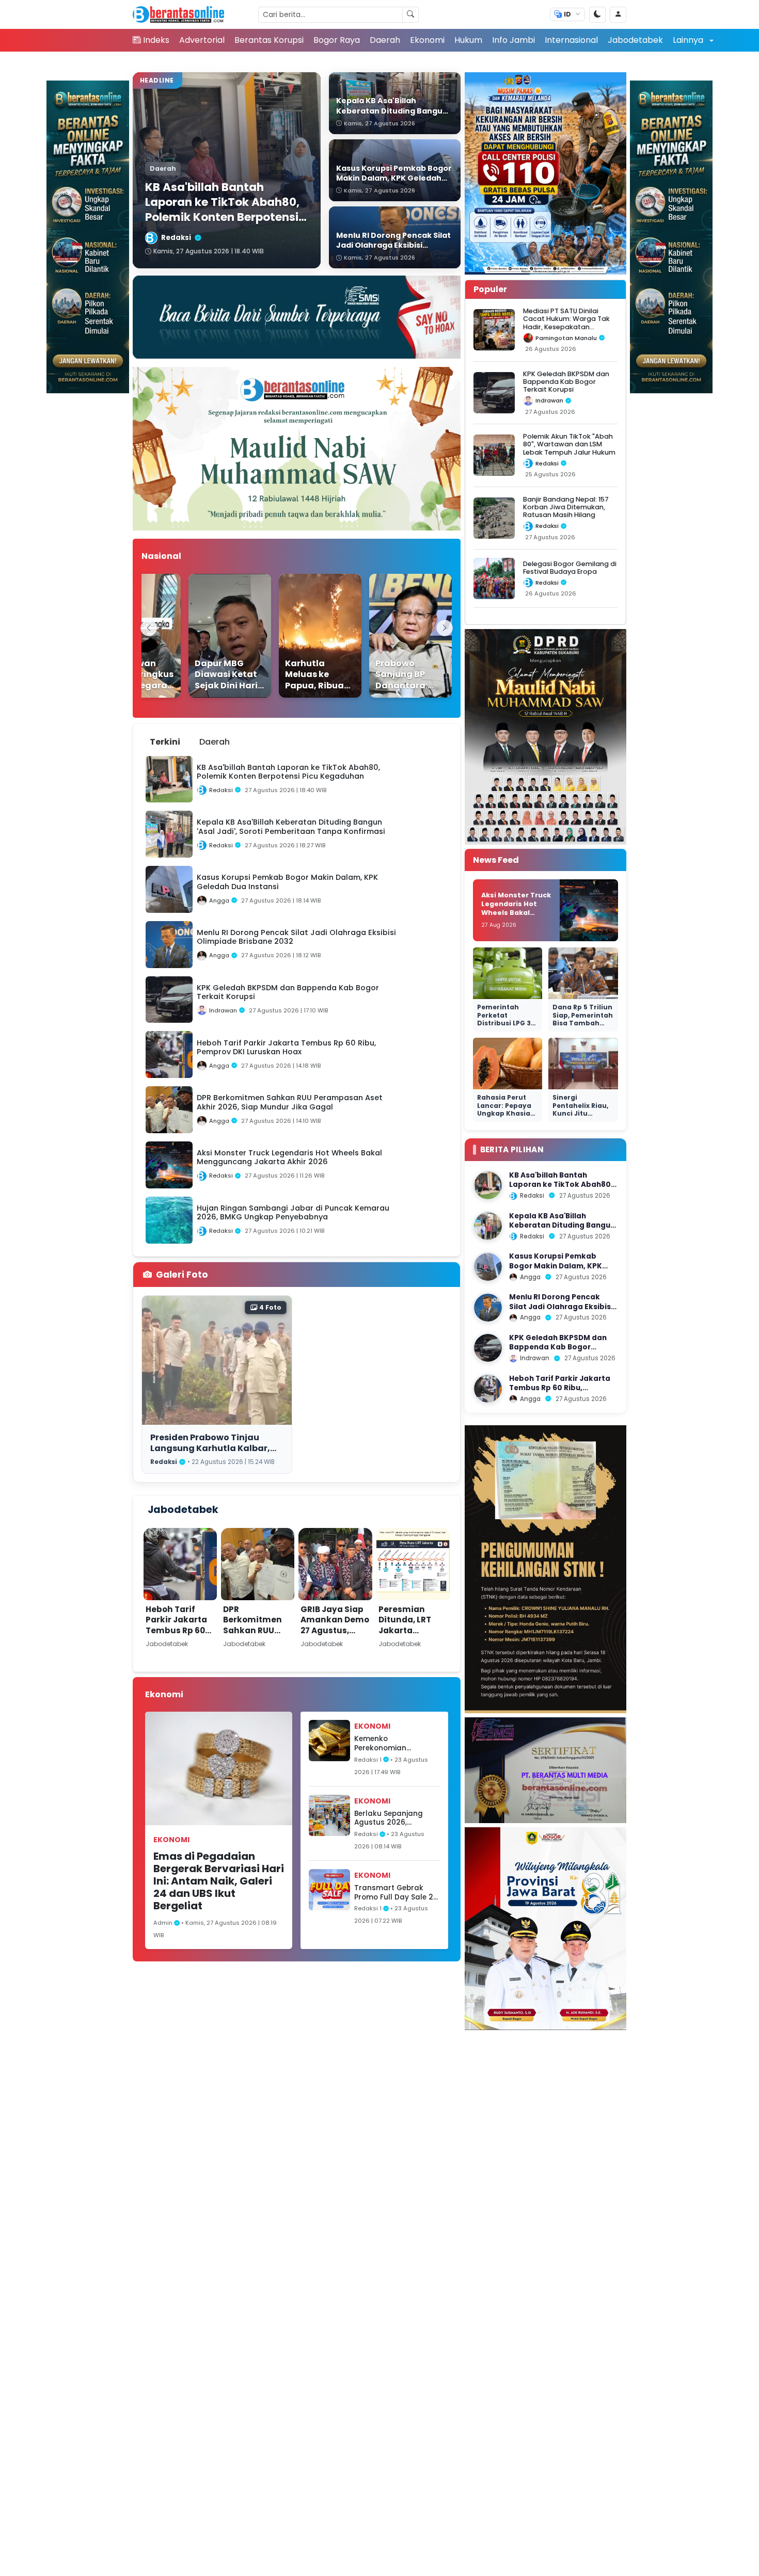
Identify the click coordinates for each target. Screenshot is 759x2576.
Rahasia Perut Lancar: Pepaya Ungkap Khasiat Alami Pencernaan (505, 1113)
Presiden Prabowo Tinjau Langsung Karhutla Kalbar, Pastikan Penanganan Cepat (215, 1448)
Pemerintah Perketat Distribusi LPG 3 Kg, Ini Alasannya (507, 1019)
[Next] (445, 628)
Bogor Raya (337, 40)
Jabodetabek (635, 40)
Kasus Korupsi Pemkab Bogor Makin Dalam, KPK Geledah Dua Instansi (556, 1266)
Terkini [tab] (165, 742)
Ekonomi (427, 40)
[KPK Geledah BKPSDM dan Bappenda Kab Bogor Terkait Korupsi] (488, 1348)
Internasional (571, 40)
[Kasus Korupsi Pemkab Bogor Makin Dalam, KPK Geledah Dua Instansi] (488, 1267)
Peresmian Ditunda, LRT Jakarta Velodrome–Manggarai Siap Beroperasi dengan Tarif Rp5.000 (413, 1646)
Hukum (468, 40)
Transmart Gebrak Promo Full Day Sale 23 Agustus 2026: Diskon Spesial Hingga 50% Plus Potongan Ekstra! (396, 1893)
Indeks (156, 40)
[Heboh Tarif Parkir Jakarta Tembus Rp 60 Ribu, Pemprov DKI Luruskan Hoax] (488, 1389)
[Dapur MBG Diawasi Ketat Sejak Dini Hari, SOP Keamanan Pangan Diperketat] (208, 636)
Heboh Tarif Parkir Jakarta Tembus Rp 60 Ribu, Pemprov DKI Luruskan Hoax (176, 1636)
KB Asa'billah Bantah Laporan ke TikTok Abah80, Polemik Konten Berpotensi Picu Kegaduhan (561, 1189)
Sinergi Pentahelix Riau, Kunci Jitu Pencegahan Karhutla (580, 1113)
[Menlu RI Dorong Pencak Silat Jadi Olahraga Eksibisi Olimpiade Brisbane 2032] (488, 1308)
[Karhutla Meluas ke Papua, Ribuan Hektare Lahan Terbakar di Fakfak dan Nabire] (298, 636)
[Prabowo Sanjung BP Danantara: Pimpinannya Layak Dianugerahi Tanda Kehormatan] (388, 636)
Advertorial (202, 40)
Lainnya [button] (689, 40)
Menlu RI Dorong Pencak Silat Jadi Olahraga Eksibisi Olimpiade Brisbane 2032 (561, 1307)
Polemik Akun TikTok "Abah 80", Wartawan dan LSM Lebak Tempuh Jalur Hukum (569, 444)
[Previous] (149, 628)
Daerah (385, 40)
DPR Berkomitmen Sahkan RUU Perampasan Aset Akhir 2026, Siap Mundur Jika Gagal (256, 1641)
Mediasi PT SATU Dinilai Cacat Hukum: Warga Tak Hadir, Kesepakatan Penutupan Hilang (566, 323)
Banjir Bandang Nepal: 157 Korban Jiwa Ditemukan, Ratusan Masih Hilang (566, 507)
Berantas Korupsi (269, 40)
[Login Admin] (618, 15)
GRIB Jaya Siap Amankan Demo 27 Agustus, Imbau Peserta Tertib (335, 1630)
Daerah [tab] (215, 742)
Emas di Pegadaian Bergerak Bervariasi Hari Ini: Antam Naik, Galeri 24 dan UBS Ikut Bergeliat (219, 1881)
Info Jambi (513, 40)
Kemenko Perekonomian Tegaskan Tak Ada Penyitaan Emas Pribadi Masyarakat (391, 1743)
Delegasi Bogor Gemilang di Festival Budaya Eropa (570, 568)
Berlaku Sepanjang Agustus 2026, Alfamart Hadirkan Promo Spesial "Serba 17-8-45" (393, 1818)
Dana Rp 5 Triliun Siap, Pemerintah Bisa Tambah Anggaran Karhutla (583, 1023)
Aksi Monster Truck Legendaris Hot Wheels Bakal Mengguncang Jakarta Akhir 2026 (516, 912)
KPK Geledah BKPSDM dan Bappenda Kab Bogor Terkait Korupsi (566, 382)
